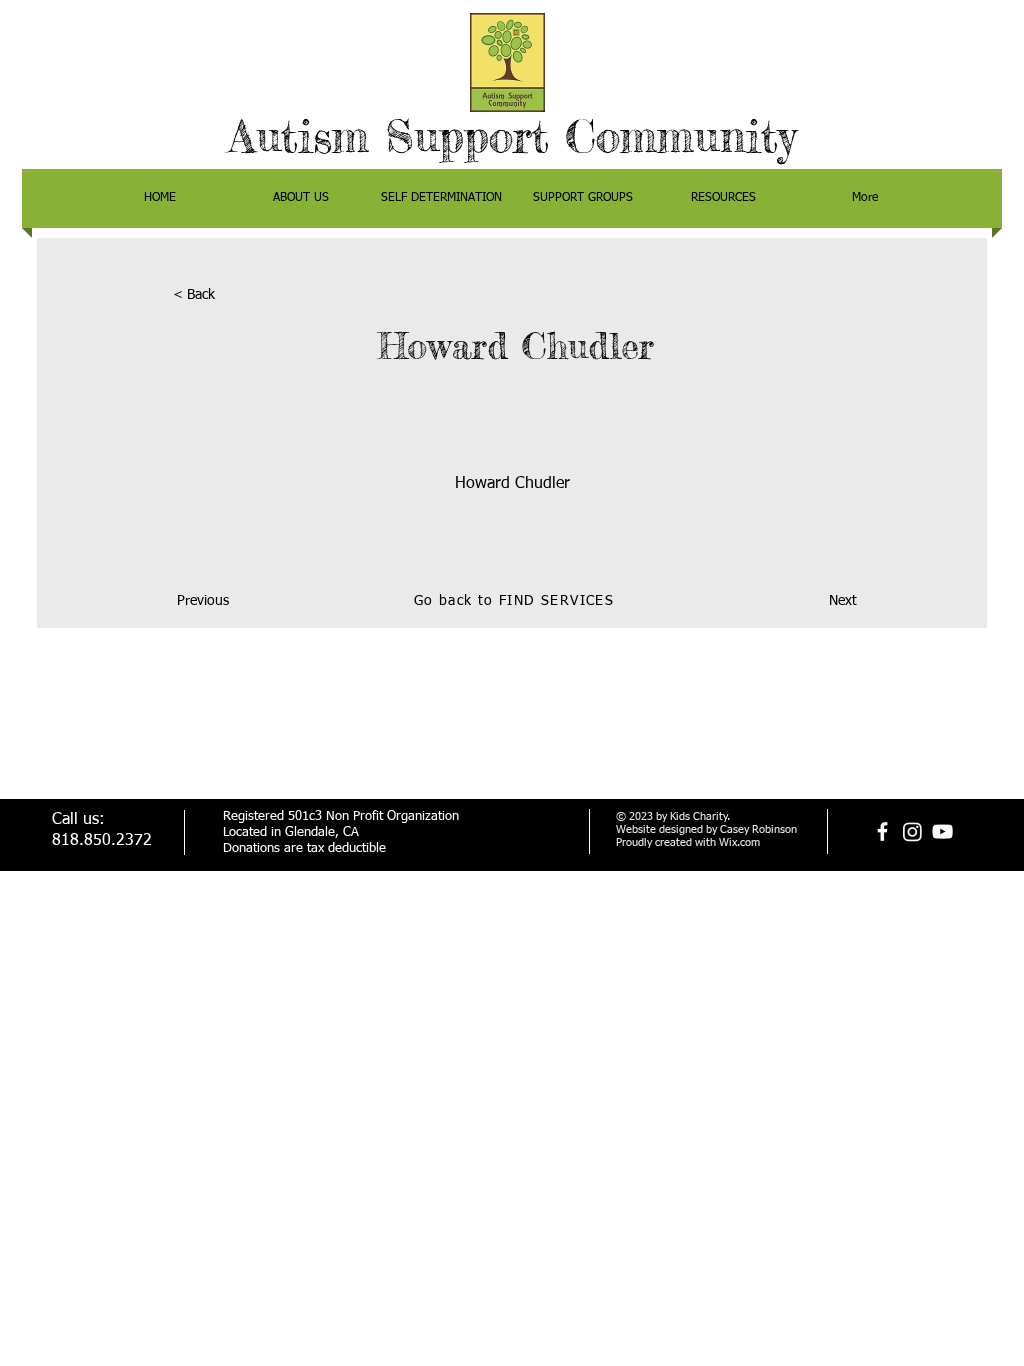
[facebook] (882, 831)
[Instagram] (912, 831)
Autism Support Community (512, 136)
